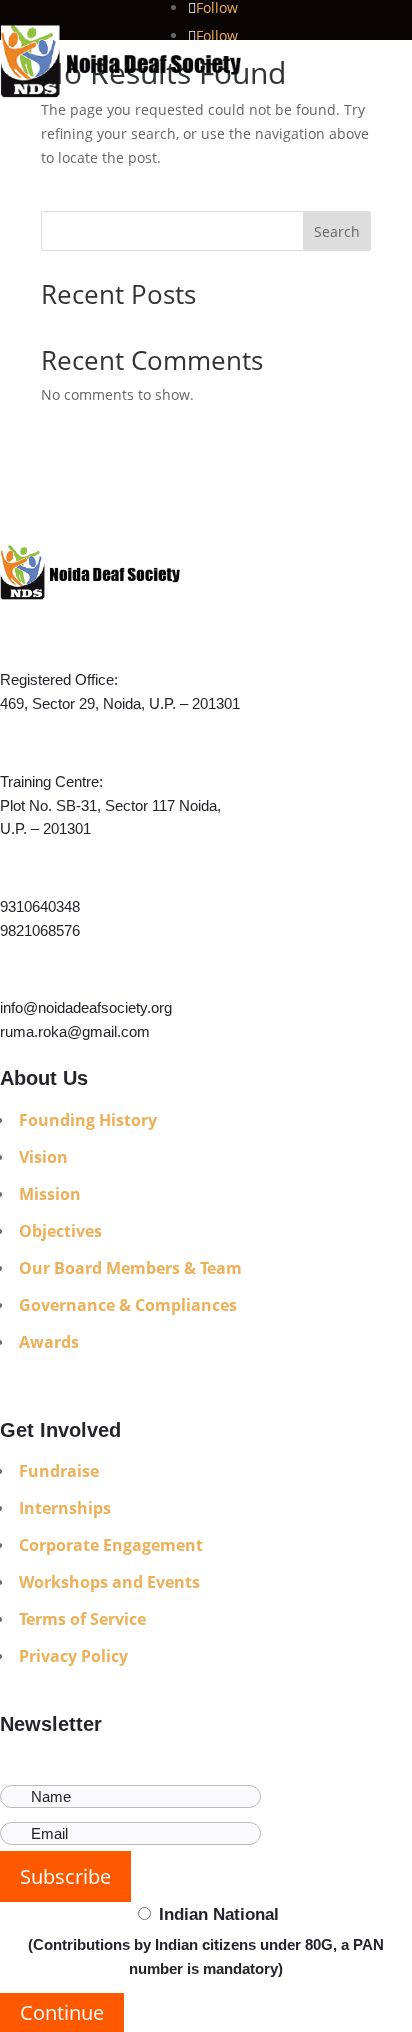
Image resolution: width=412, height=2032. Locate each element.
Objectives (60, 1231)
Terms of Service (82, 1619)
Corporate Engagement (111, 1545)
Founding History (88, 1120)
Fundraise (59, 1471)
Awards (49, 1342)
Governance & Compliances (128, 1305)
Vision (43, 1157)
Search (337, 231)
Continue (62, 2012)
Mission (50, 1194)
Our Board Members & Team (130, 1268)
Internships (65, 1508)
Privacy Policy (73, 1656)
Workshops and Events (109, 1582)
